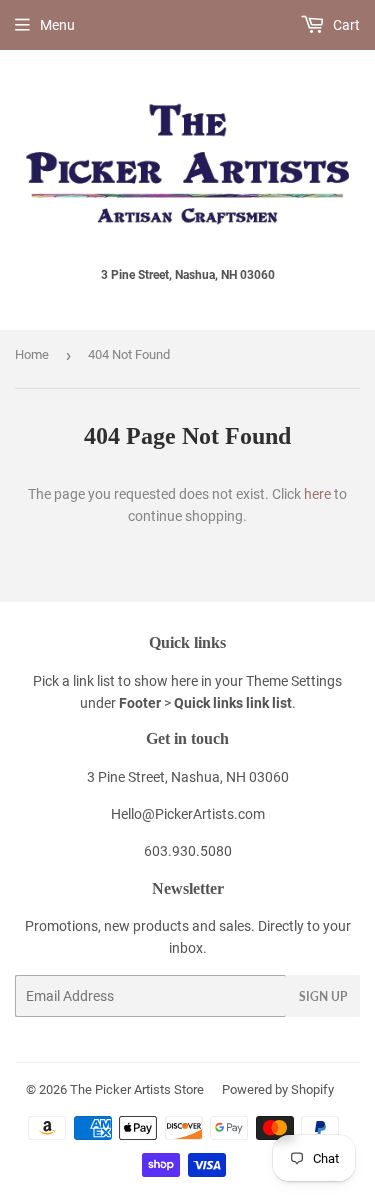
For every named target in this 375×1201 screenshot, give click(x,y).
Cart (345, 25)
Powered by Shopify (278, 1089)
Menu (57, 25)
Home (32, 354)
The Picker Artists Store (137, 1089)
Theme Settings (294, 681)
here (317, 494)
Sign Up (323, 996)
